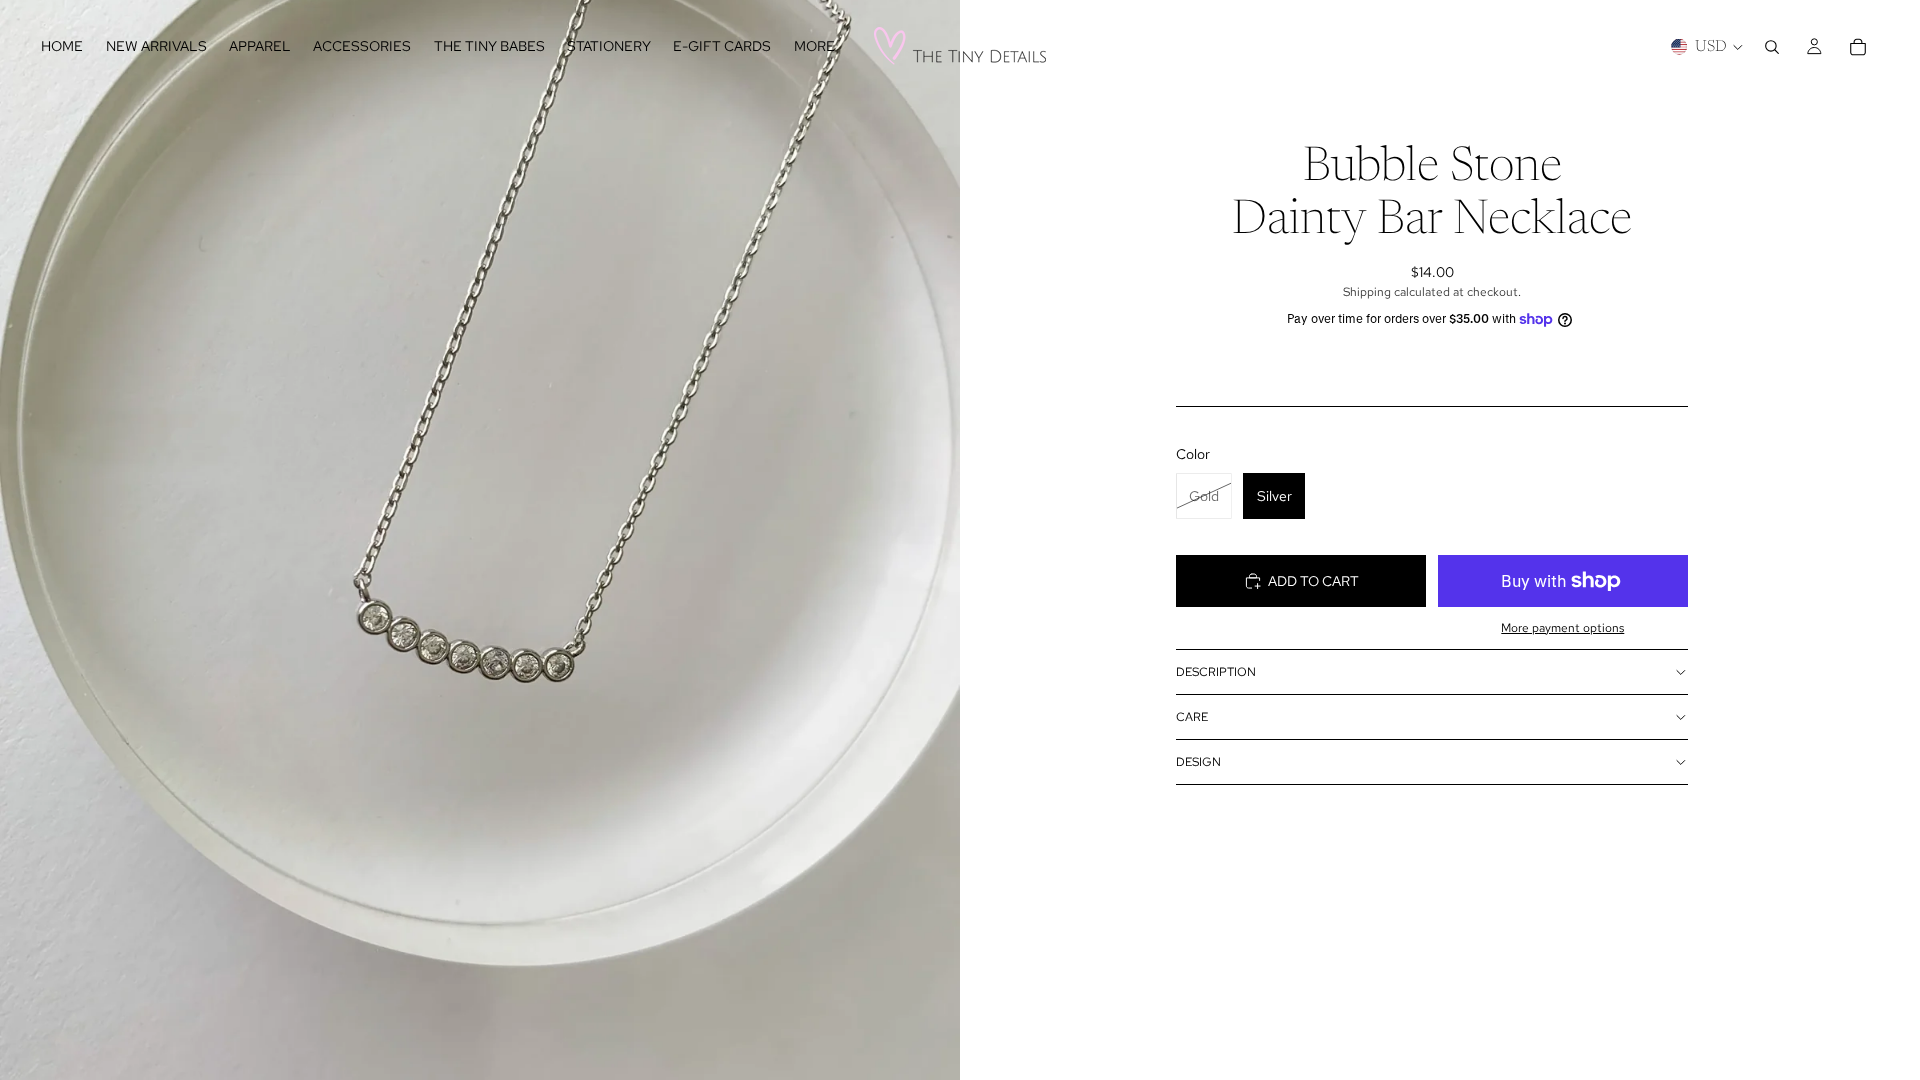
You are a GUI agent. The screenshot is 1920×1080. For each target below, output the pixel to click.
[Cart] (1858, 47)
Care (1192, 717)
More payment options (1562, 628)
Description (1216, 672)
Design (1198, 762)
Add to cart (1313, 581)
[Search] (1772, 47)
